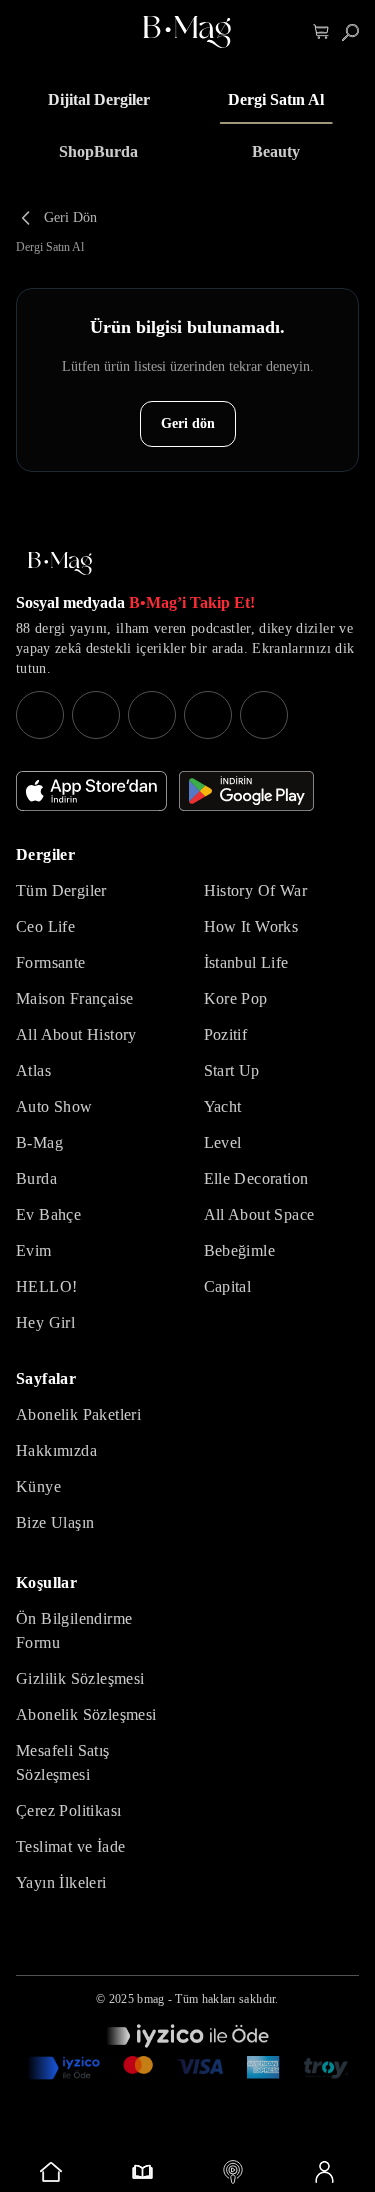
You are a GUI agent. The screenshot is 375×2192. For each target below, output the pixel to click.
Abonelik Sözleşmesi (86, 1714)
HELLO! (46, 1286)
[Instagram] (40, 715)
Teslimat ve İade (70, 1846)
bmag (150, 1999)
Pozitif (226, 1034)
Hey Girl (45, 1322)
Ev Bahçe (48, 1214)
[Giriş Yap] (323, 2172)
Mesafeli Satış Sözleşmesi (63, 1762)
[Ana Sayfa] (60, 563)
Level (223, 1142)
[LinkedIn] (208, 715)
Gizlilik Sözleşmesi (80, 1678)
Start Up (232, 1070)
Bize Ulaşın (55, 1522)
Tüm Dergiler (61, 890)
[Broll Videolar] (233, 2172)
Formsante (51, 962)
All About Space (259, 1214)
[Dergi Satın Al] (142, 2172)
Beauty (276, 151)
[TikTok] (264, 715)
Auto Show (54, 1106)
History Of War (256, 890)
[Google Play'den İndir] (246, 791)
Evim (34, 1250)
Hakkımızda (56, 1450)
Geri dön (188, 423)
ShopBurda (98, 151)
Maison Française (74, 998)
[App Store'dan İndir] (91, 791)
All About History (76, 1034)
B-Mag (39, 1142)
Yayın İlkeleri (61, 1882)
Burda (36, 1178)
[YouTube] (96, 715)
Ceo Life (45, 926)
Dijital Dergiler (99, 99)
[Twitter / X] (152, 715)
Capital (228, 1286)
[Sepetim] (321, 32)
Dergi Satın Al (276, 99)
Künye (38, 1486)
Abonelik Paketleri (78, 1414)
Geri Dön (70, 217)
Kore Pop (236, 998)
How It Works (251, 926)
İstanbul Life (246, 962)
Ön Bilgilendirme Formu (74, 1630)
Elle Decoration (256, 1178)
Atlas (33, 1070)
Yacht (223, 1106)
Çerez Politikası (68, 1810)
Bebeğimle (240, 1250)
